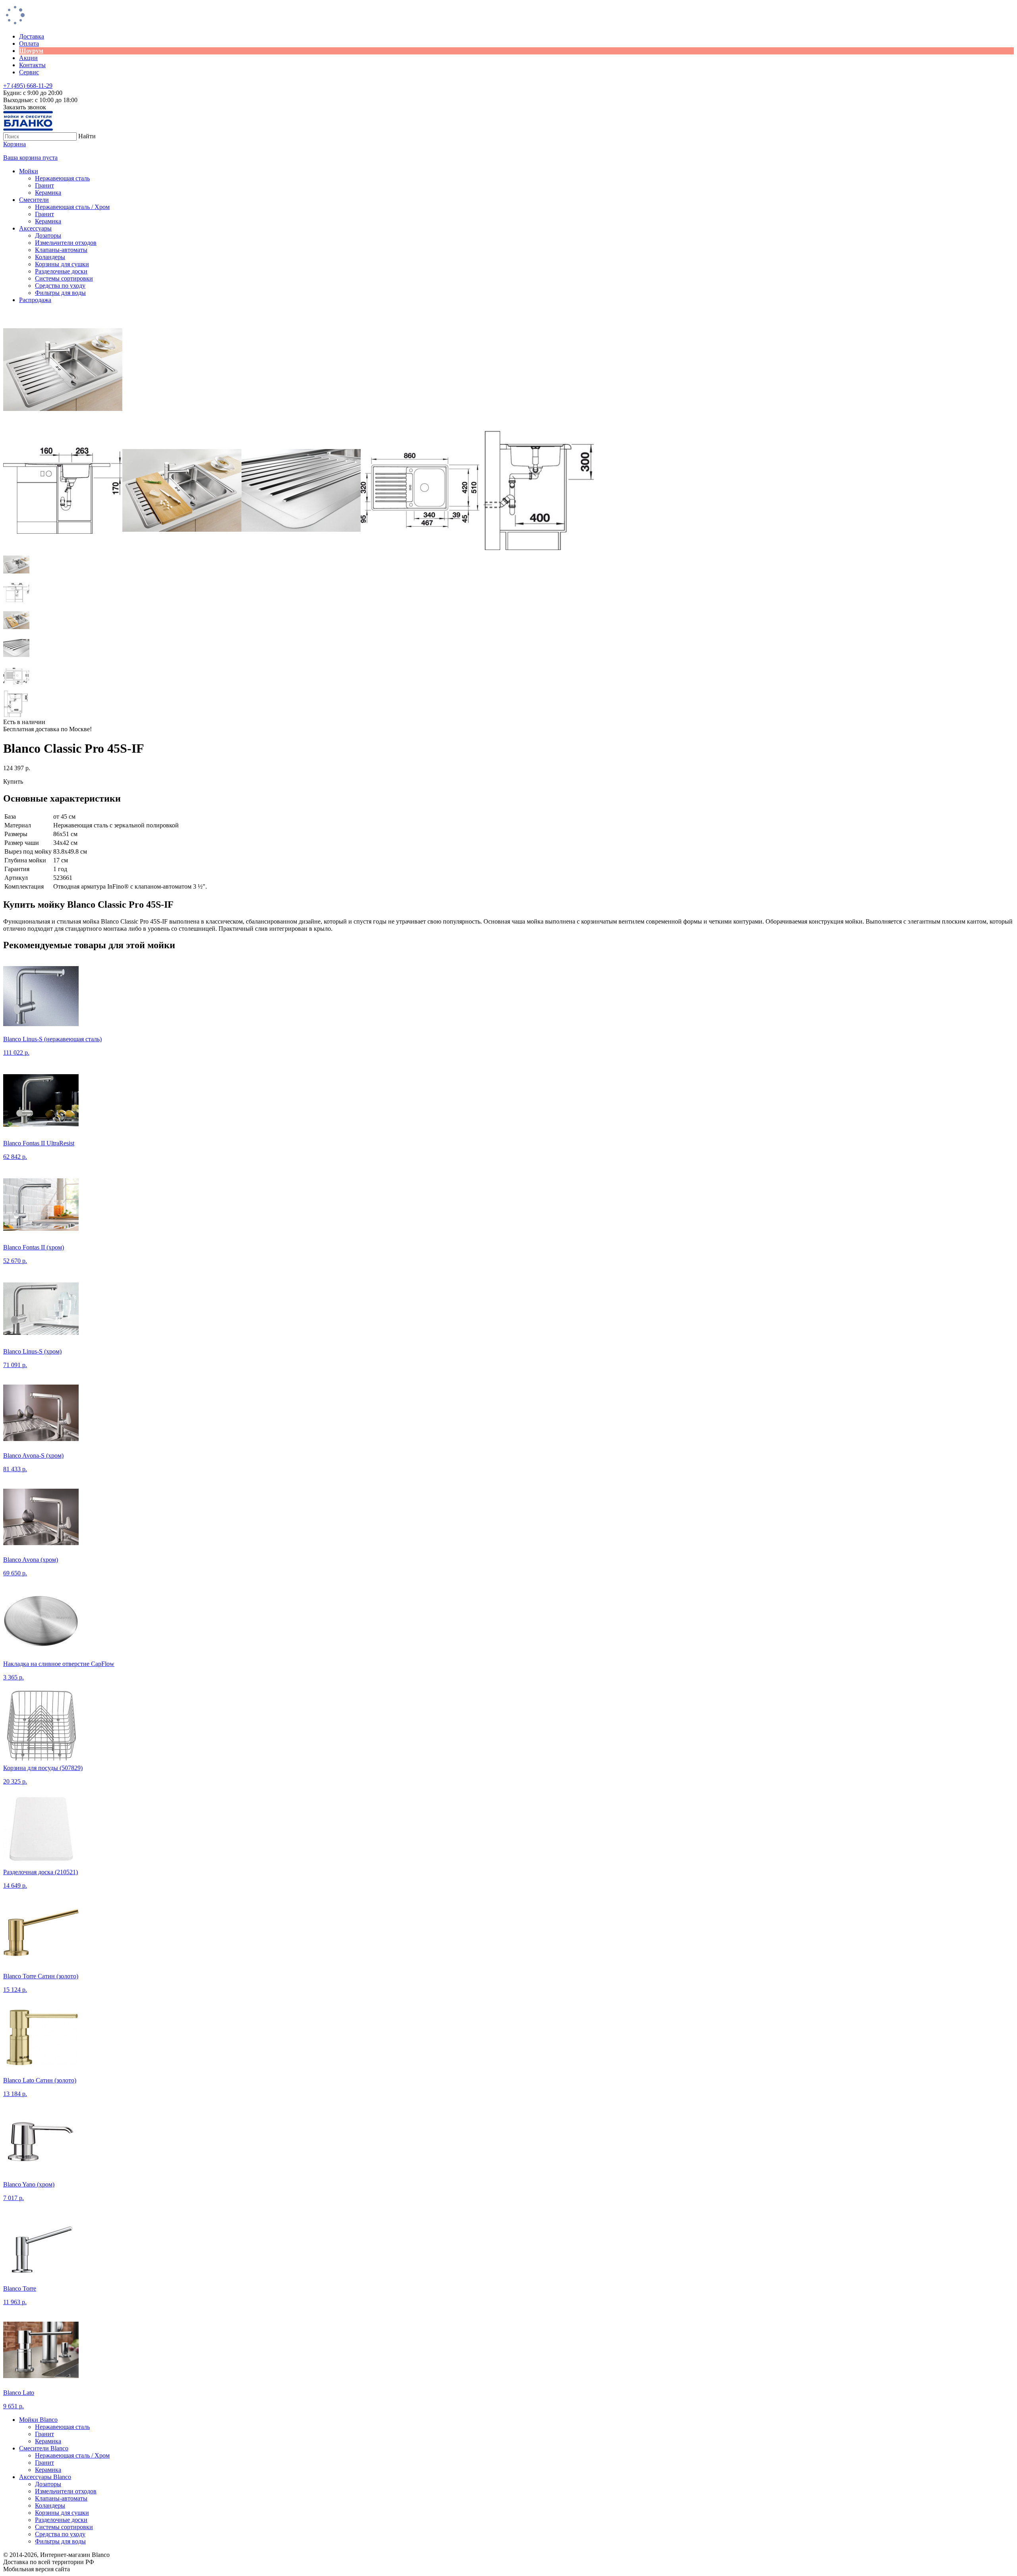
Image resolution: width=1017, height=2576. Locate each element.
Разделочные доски (61, 271)
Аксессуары (35, 228)
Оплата (29, 44)
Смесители (34, 200)
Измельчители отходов (66, 243)
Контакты (32, 65)
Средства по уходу (60, 286)
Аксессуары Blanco (45, 2477)
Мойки (29, 171)
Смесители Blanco (44, 2448)
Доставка (32, 36)
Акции (28, 58)
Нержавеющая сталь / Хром (72, 207)
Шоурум (31, 51)
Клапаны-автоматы (61, 250)
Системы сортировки (64, 278)
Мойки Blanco (38, 2420)
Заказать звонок (25, 107)
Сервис (29, 72)
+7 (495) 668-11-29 (28, 86)
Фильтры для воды (60, 293)
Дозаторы (48, 235)
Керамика (48, 193)
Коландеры (50, 257)
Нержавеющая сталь (62, 178)
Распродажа (35, 300)
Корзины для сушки (62, 264)
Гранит (44, 185)
